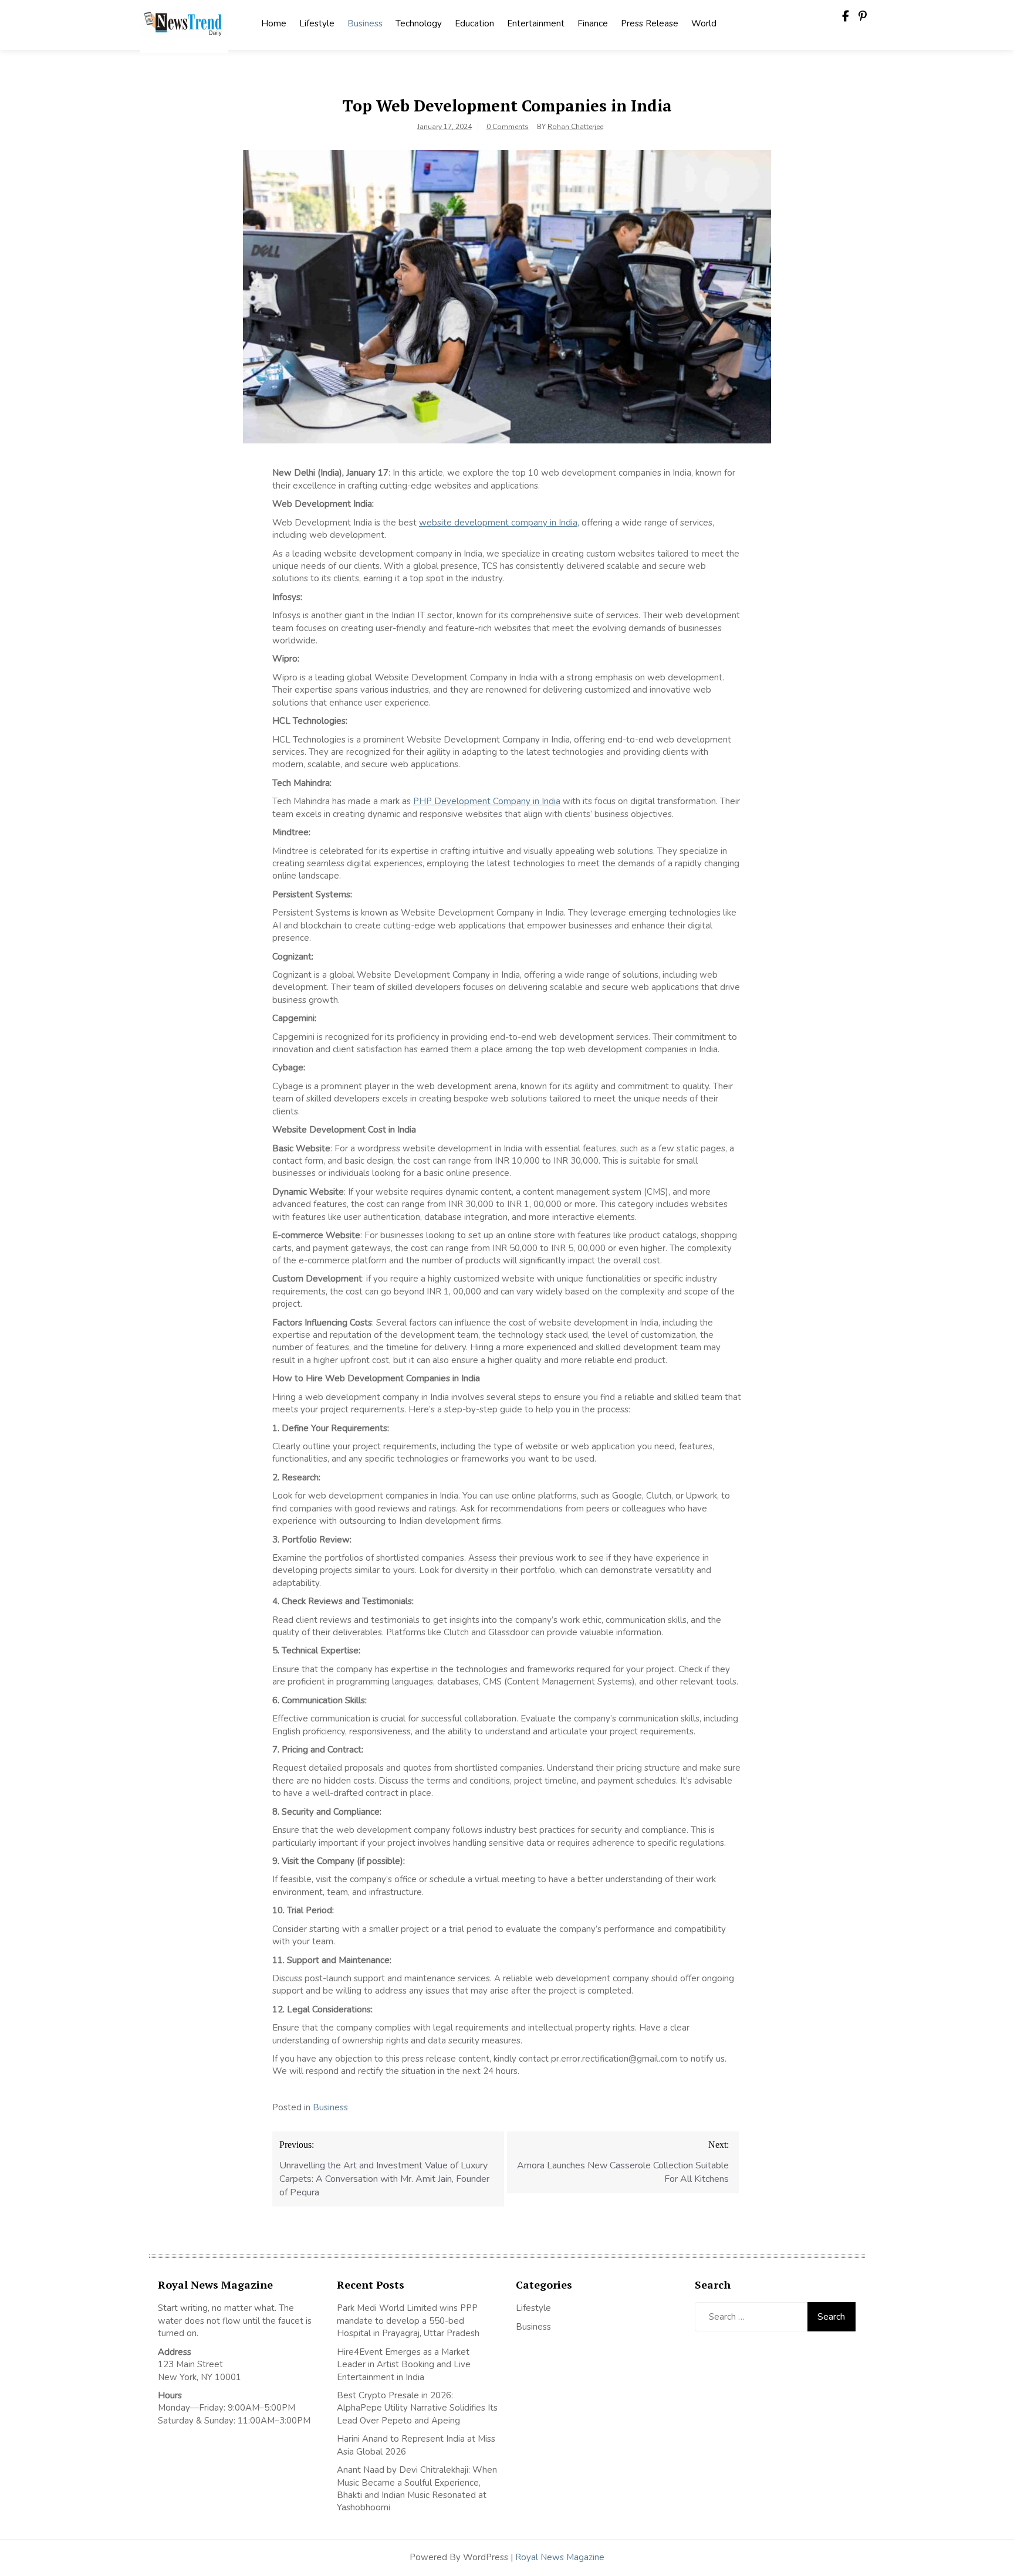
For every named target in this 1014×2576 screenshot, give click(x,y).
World (704, 23)
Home (274, 23)
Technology (419, 23)
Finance (593, 23)
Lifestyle (317, 23)
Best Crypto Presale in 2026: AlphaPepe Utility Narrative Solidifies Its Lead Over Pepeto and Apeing (417, 2408)
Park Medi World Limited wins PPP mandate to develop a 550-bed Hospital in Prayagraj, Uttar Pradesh (408, 2321)
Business (365, 23)
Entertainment (536, 23)
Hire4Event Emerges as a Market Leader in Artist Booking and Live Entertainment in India (404, 2365)
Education (474, 23)
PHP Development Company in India (487, 801)
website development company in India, (499, 523)
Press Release (650, 23)
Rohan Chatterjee (575, 127)
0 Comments (508, 127)
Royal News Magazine (560, 2557)
